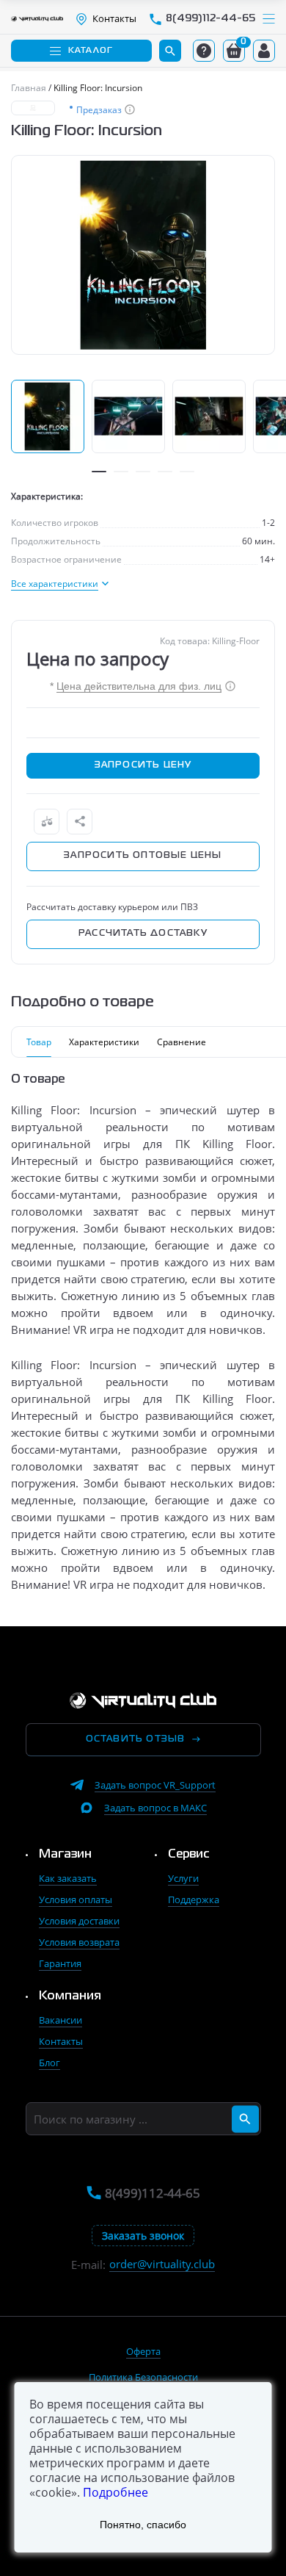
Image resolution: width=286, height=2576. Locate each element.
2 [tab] (121, 472)
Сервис (189, 1855)
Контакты (61, 2041)
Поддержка (194, 1899)
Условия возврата (79, 1942)
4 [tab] (165, 472)
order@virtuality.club (162, 2264)
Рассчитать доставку (143, 934)
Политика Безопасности (143, 2377)
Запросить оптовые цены (143, 856)
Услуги (183, 1878)
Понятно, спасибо (143, 2525)
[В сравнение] (47, 822)
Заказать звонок (143, 2236)
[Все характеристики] (60, 584)
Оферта (143, 2351)
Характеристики (104, 1042)
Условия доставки (79, 1921)
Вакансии (60, 2020)
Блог (49, 2063)
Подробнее (115, 2492)
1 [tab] (99, 472)
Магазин (65, 1855)
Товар (39, 1042)
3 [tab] (143, 472)
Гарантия (60, 1963)
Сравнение (181, 1042)
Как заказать (68, 1878)
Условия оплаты (76, 1899)
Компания (70, 1996)
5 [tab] (187, 472)
